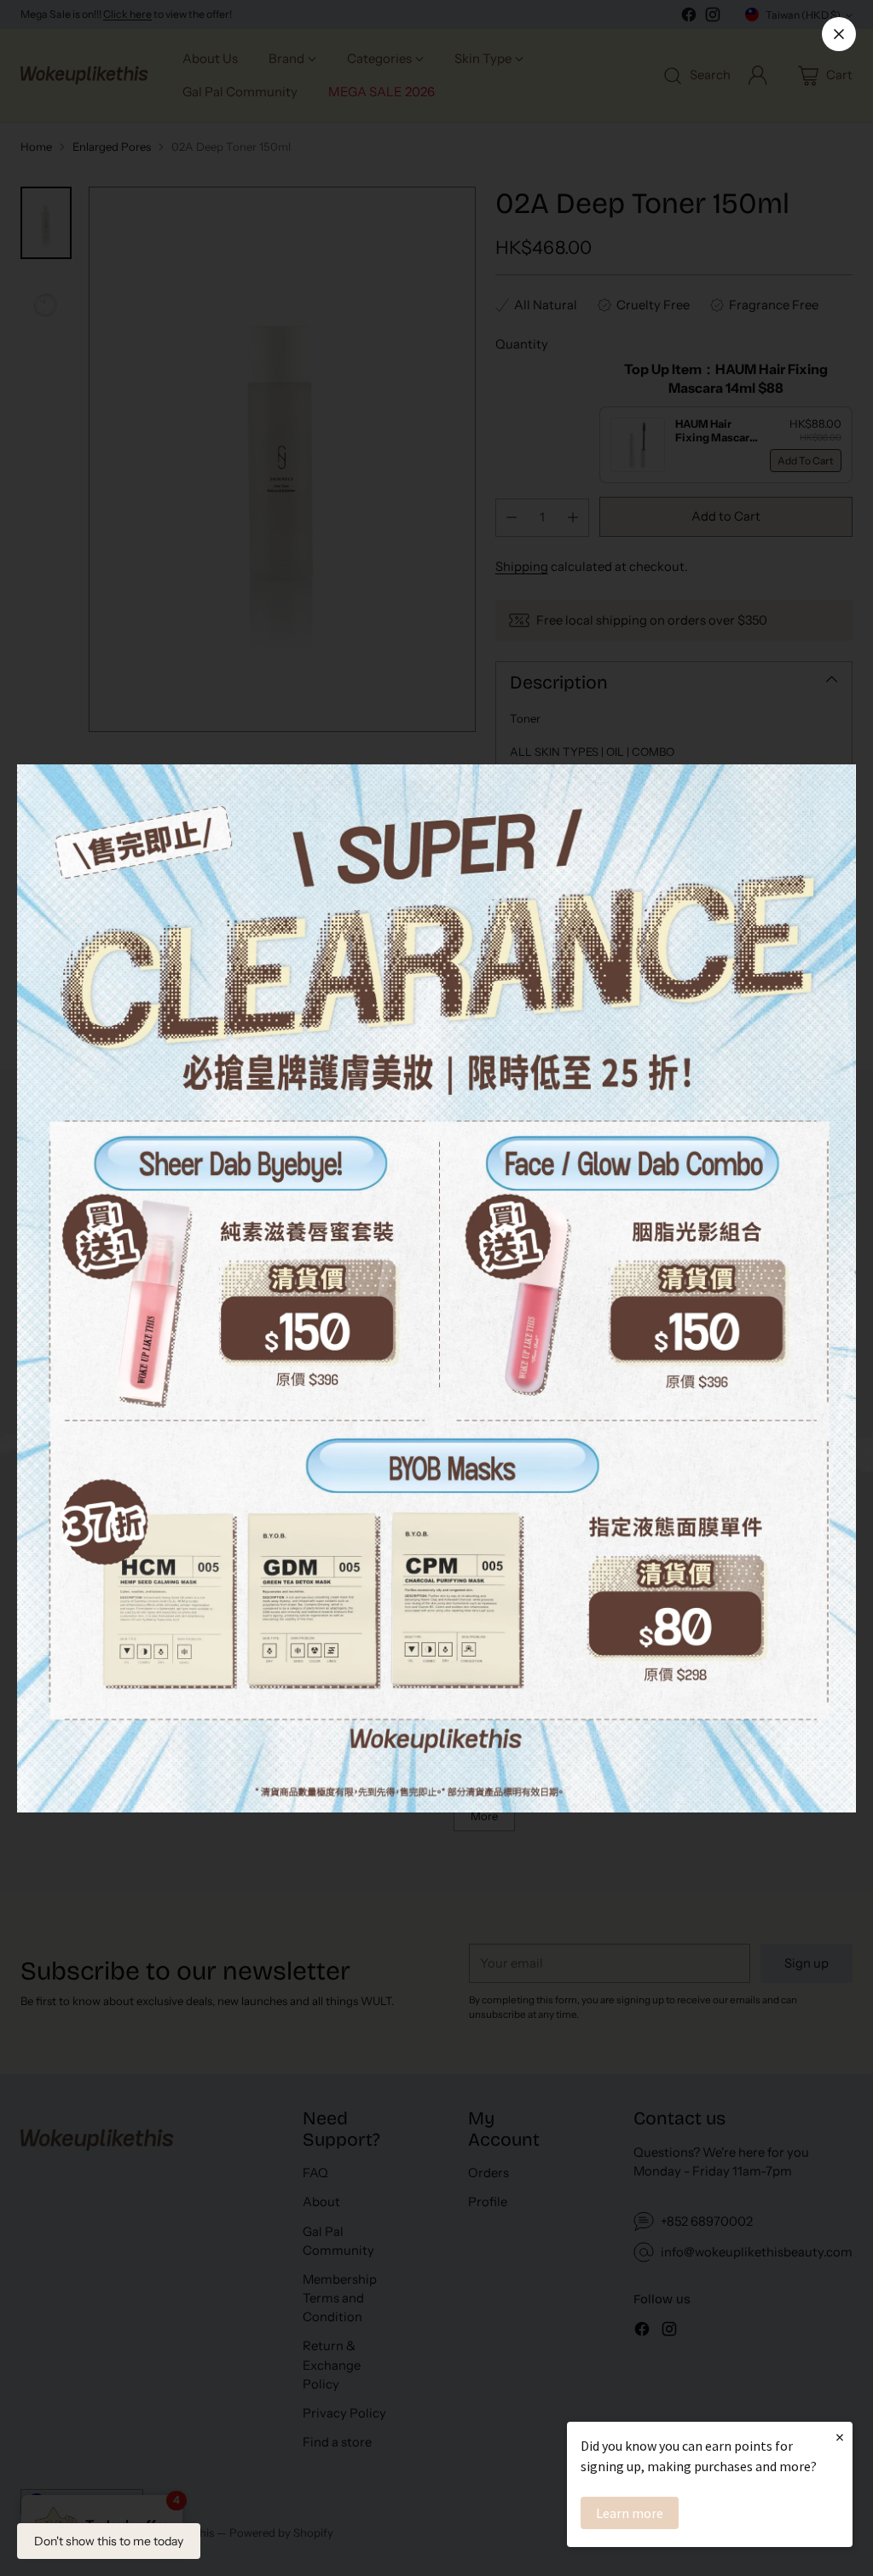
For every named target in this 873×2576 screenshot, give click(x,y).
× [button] (840, 2437)
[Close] (839, 34)
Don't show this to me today (109, 2541)
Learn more (630, 2513)
